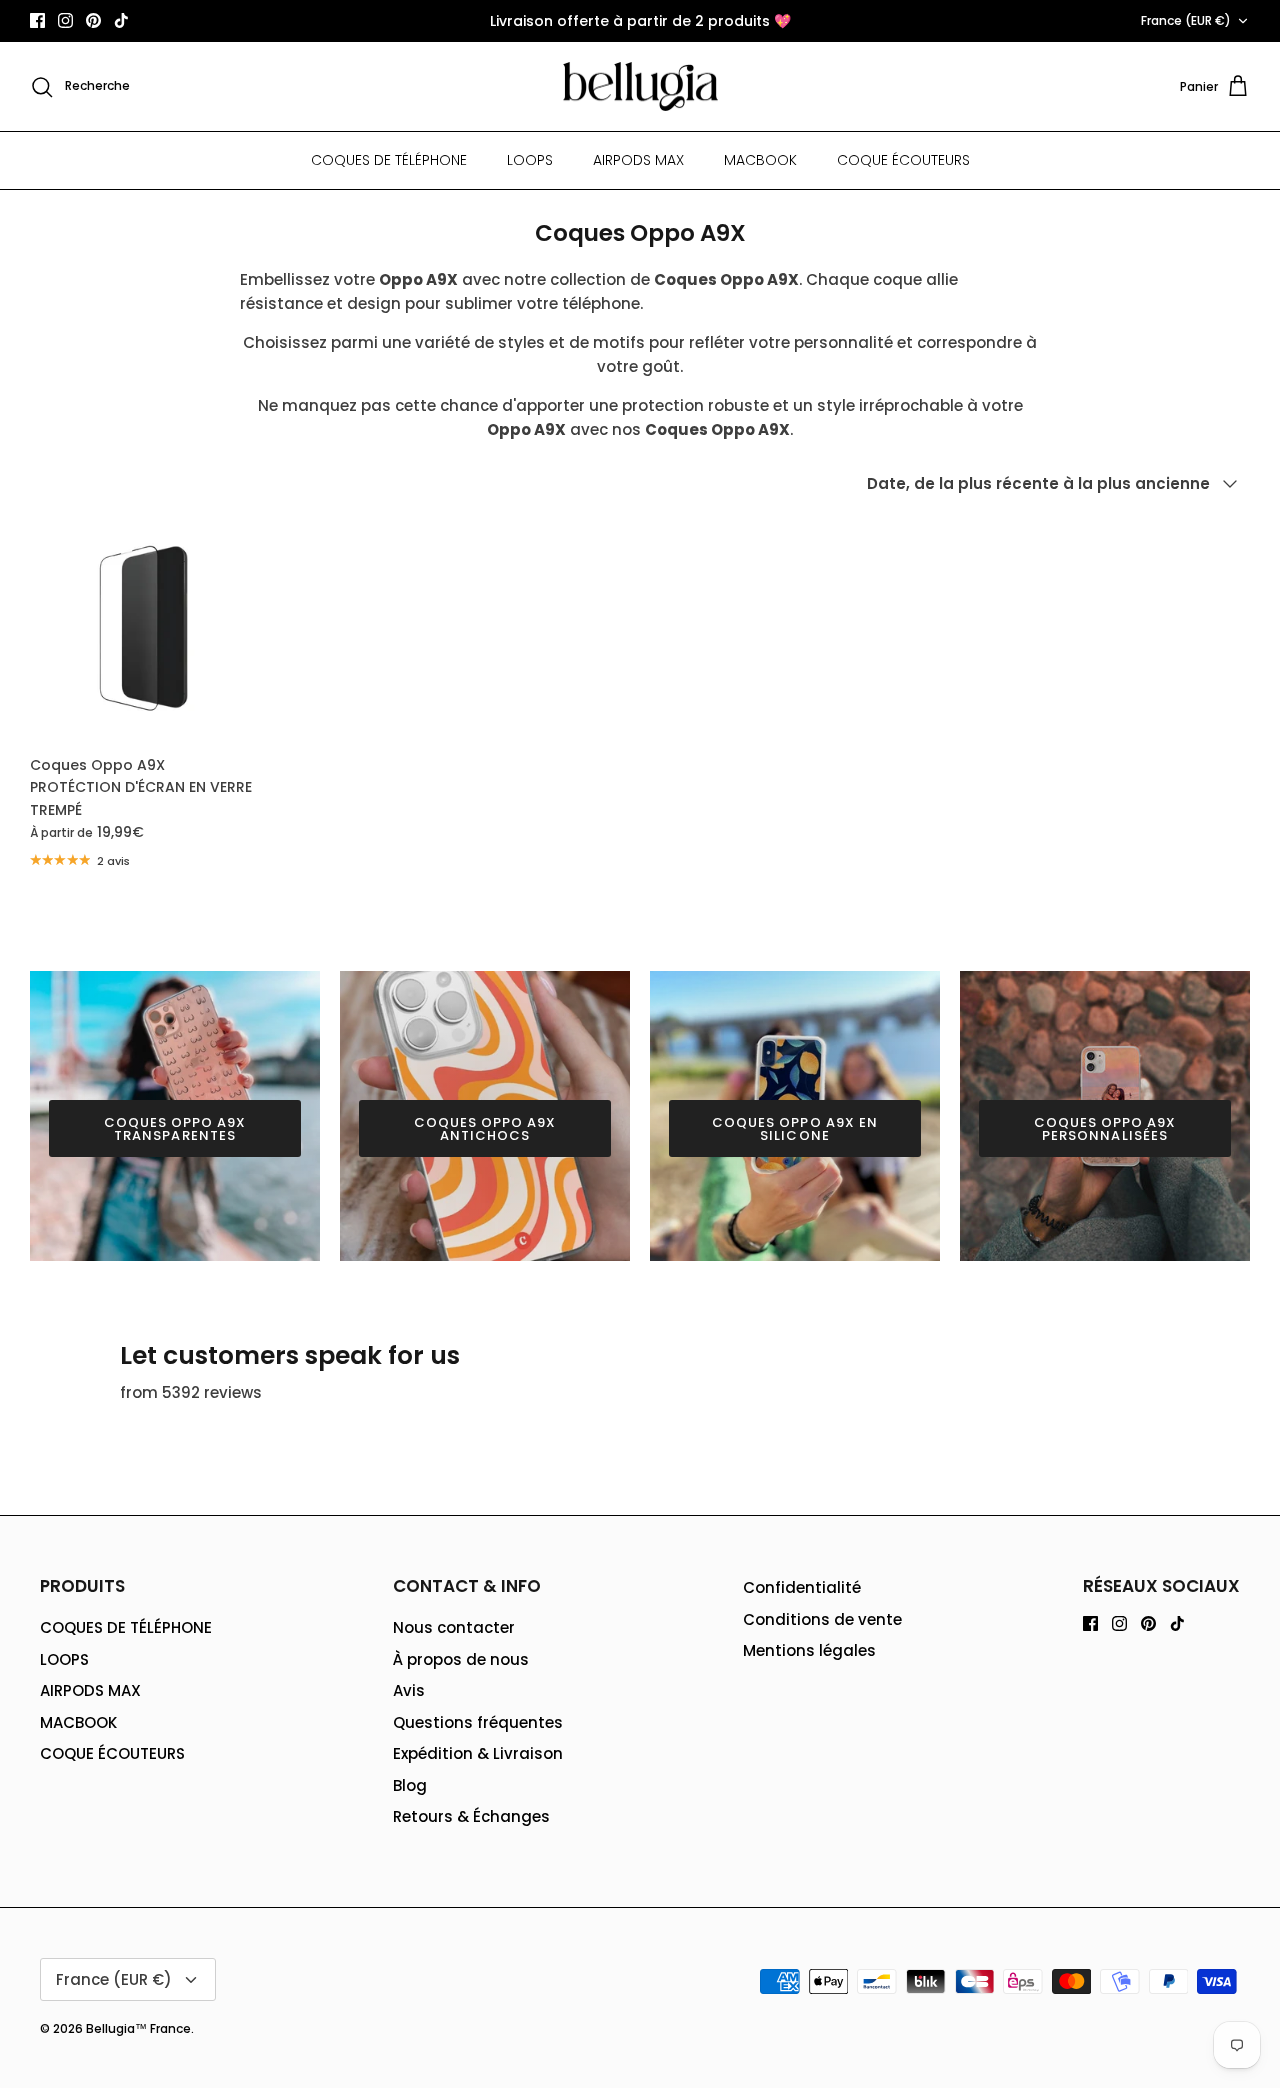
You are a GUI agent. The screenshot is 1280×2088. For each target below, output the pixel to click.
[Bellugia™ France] (640, 87)
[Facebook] (37, 20)
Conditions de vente (822, 1619)
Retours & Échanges (471, 1816)
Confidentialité (802, 1587)
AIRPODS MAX (638, 160)
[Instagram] (65, 20)
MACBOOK (760, 160)
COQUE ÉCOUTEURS (903, 160)
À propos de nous (461, 1659)
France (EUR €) (1186, 20)
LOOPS (530, 160)
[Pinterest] (93, 20)
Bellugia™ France (138, 2028)
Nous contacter (454, 1627)
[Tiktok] (121, 20)
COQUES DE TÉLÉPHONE (389, 160)
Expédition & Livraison (478, 1753)
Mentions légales (809, 1650)
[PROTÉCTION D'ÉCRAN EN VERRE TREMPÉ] (144, 630)
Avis (409, 1690)
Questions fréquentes (478, 1722)
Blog (410, 1785)
